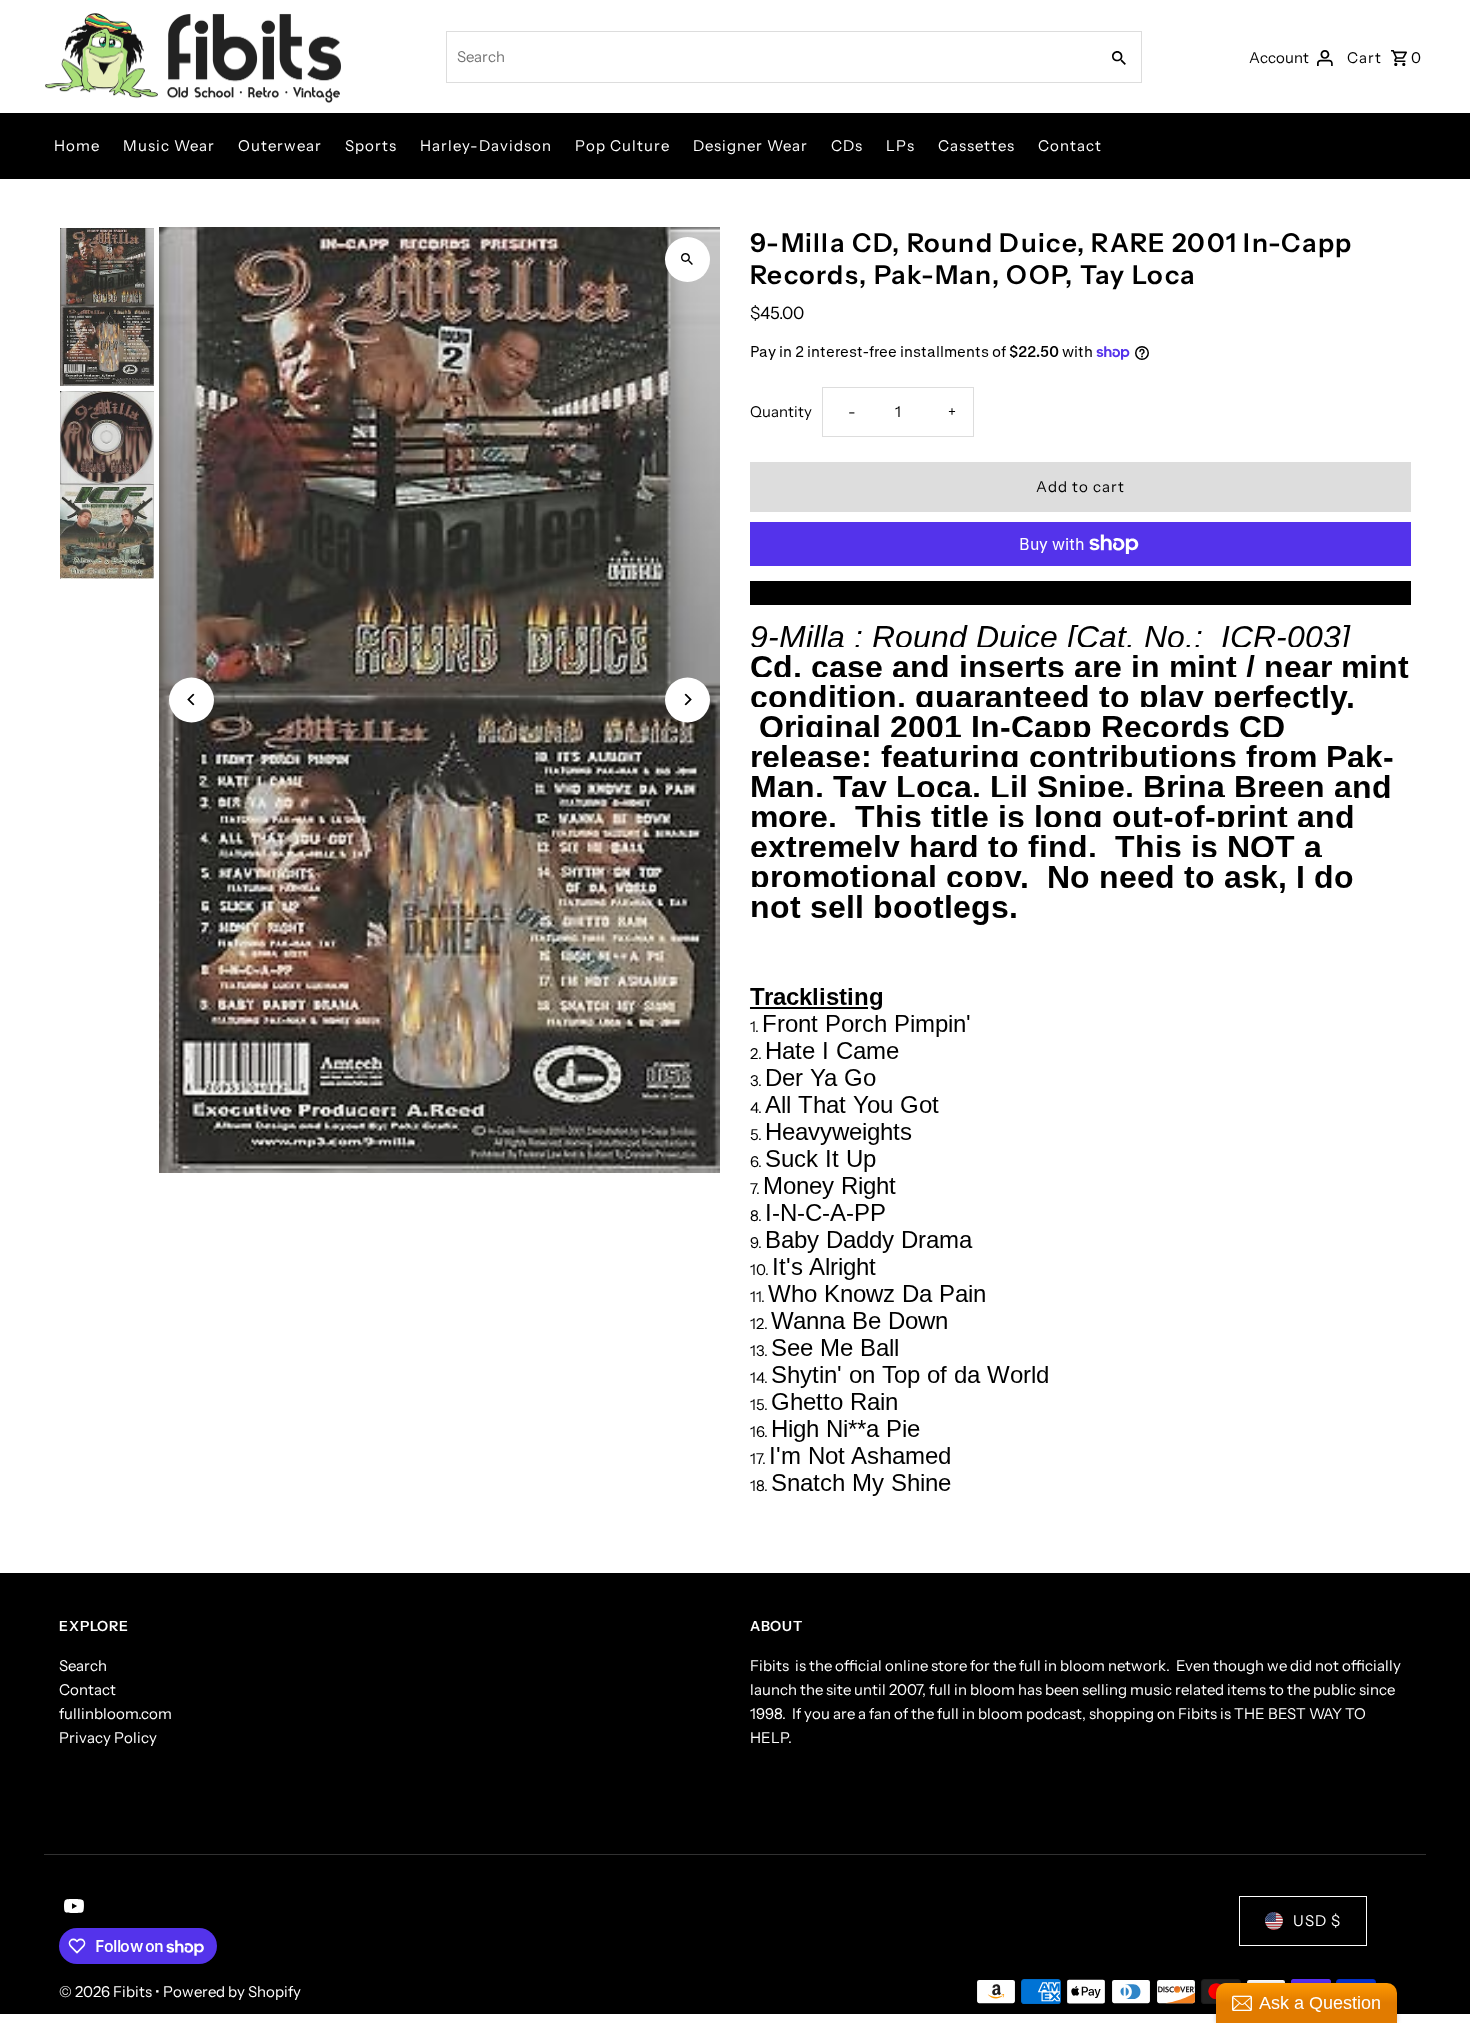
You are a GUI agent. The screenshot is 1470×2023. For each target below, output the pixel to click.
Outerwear (280, 145)
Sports (371, 145)
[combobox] (770, 57)
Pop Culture (622, 145)
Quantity (781, 411)
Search (83, 1665)
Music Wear (169, 145)
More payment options (1080, 592)
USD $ (1317, 1920)
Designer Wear (750, 145)
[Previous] (191, 699)
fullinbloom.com (115, 1713)
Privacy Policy (108, 1737)
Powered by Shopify (232, 1991)
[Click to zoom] (687, 259)
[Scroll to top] (1427, 1970)
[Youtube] (71, 1908)
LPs (900, 145)
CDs (847, 145)
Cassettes (976, 145)
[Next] (687, 699)
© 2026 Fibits (107, 1991)
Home (77, 145)
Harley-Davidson (486, 145)
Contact (1070, 145)
